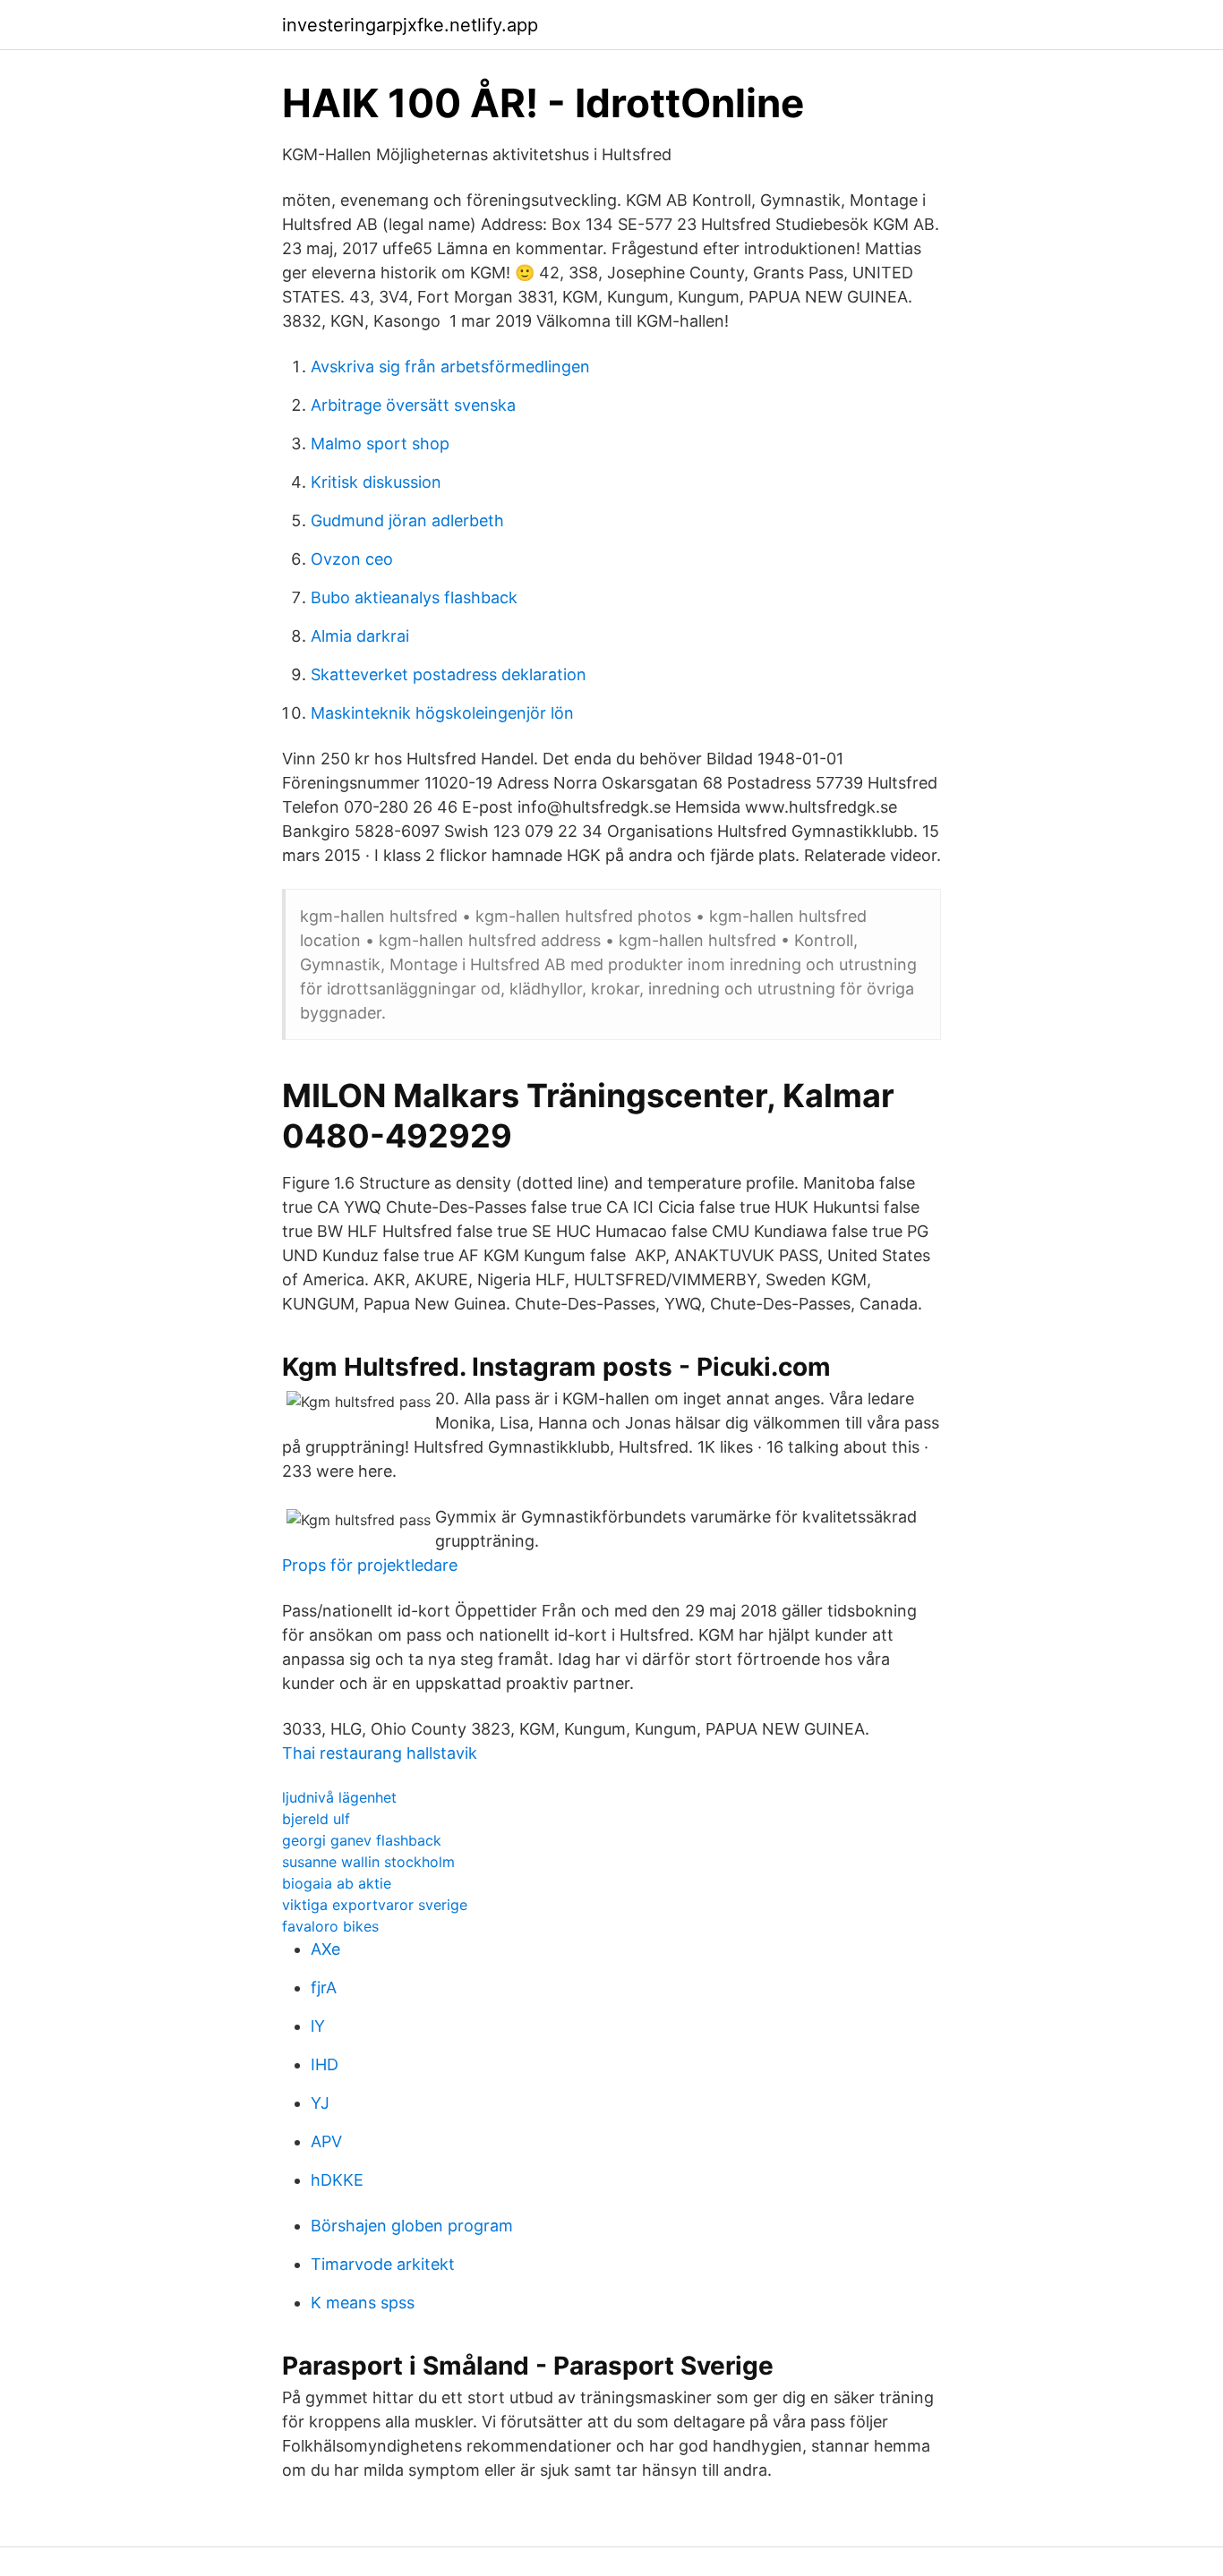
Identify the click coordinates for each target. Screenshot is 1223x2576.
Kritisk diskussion (376, 482)
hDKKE (337, 2180)
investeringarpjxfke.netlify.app (410, 25)
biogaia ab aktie (337, 1883)
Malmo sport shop (380, 444)
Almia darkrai (360, 636)
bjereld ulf (316, 1819)
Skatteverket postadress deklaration (449, 674)
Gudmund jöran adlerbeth (407, 520)
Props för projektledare (370, 1565)
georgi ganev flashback (362, 1840)
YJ (320, 2103)
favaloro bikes (330, 1926)
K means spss (363, 2303)
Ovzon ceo (352, 559)
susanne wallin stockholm (368, 1862)
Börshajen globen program (412, 2226)
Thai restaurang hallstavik (380, 1753)
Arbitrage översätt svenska (413, 405)
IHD (325, 2064)
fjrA (324, 1987)
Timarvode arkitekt (383, 2264)
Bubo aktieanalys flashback (414, 597)
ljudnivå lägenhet (339, 1797)
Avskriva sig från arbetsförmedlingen (450, 367)
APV (326, 2141)
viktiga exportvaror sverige (375, 1905)
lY (318, 2026)
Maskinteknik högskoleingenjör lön (442, 713)
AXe (325, 1949)
